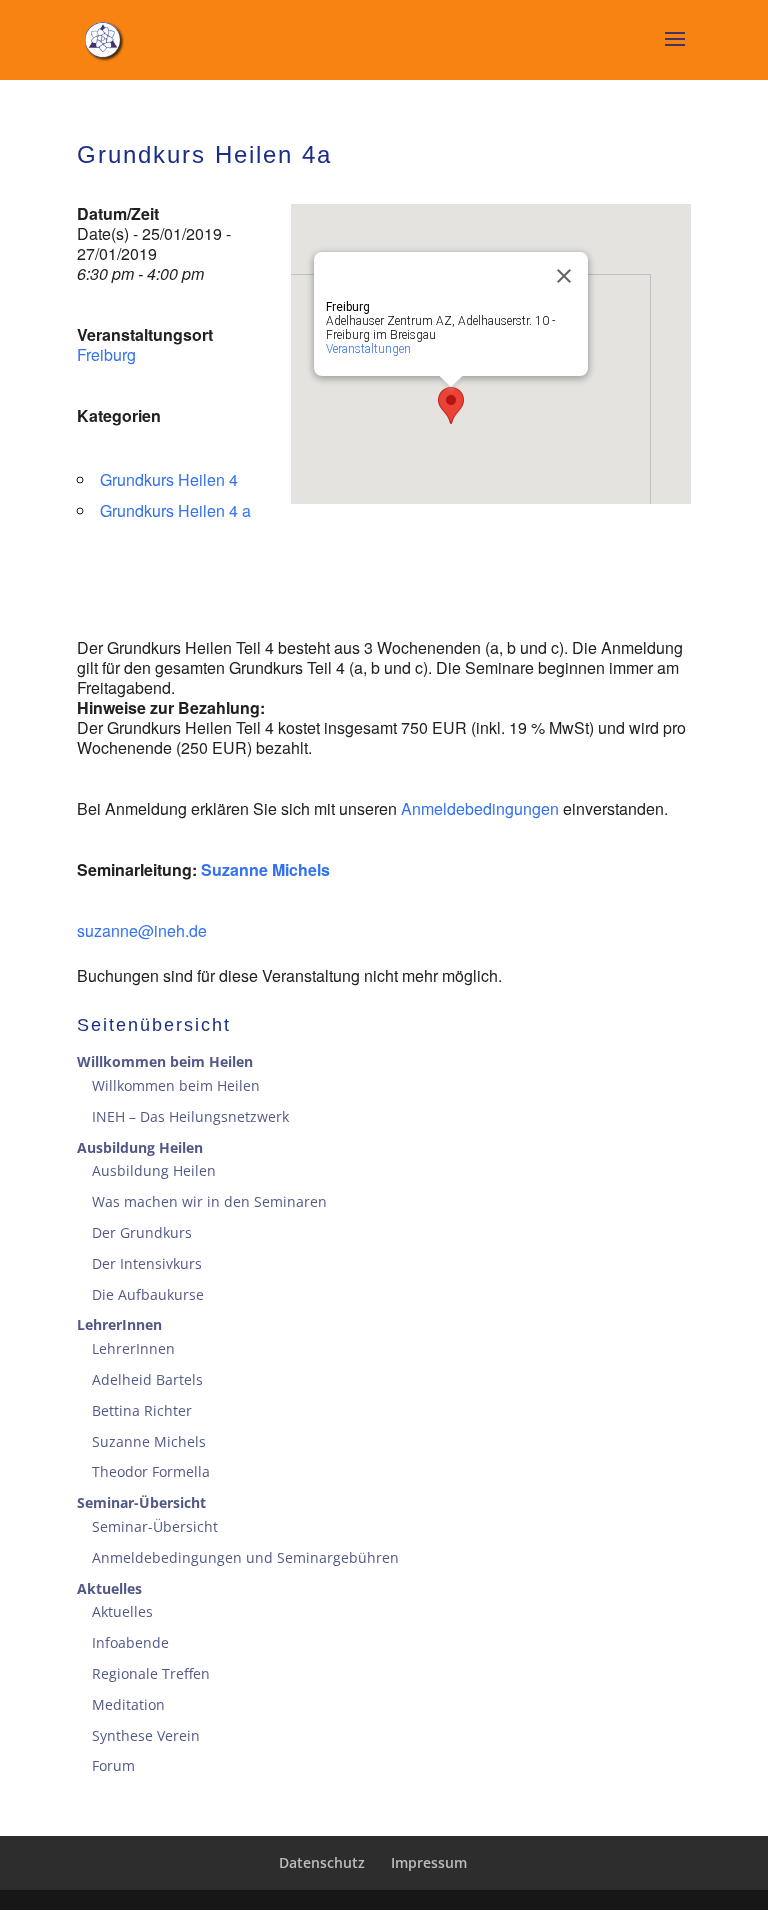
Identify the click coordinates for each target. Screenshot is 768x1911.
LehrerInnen (119, 1324)
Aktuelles (109, 1588)
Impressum (429, 1862)
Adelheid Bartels (147, 1379)
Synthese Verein (146, 1735)
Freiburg (106, 354)
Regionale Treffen (151, 1673)
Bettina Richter (142, 1410)
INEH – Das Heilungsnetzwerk (190, 1116)
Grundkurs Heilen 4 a (175, 510)
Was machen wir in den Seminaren (209, 1201)
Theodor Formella (151, 1471)
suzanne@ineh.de (142, 930)
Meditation (128, 1704)
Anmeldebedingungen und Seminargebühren (245, 1557)
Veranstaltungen (368, 349)
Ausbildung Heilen (140, 1147)
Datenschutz (322, 1862)
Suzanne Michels (265, 869)
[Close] (564, 276)
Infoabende (130, 1642)
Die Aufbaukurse (148, 1294)
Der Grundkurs (142, 1232)
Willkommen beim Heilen (165, 1061)
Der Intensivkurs (147, 1263)
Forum (113, 1765)
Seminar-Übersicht (141, 1502)
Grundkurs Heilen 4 (169, 479)
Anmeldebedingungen (482, 808)
